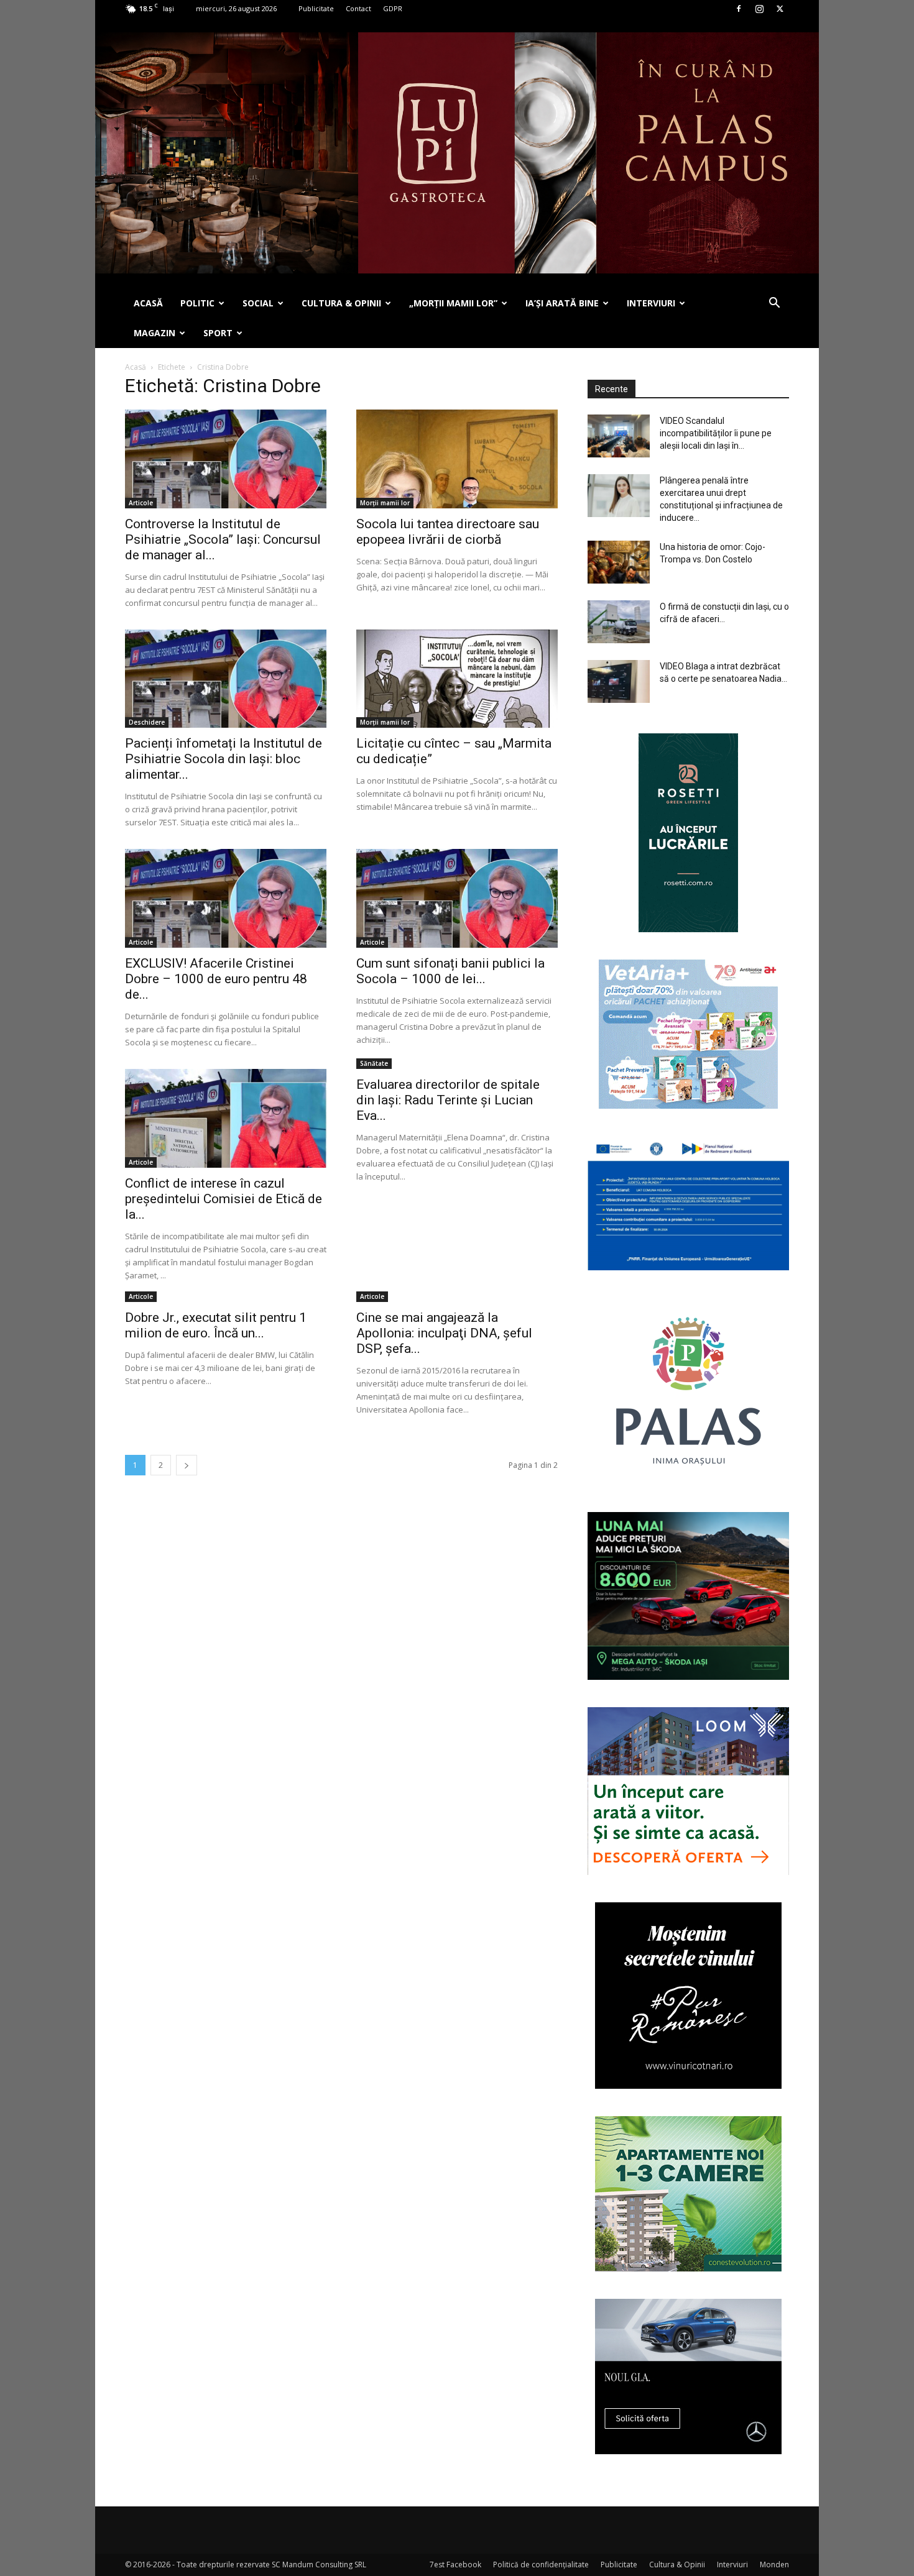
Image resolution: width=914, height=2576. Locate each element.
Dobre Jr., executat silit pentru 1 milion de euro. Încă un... (216, 1325)
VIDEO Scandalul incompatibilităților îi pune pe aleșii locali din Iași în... (716, 433)
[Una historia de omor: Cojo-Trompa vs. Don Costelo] (619, 562)
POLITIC (197, 303)
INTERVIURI (651, 303)
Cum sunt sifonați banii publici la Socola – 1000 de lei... (450, 971)
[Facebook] (739, 9)
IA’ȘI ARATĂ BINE (562, 303)
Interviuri (732, 2565)
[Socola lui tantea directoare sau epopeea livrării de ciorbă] (457, 459)
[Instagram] (759, 9)
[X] (780, 9)
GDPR (393, 8)
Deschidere (147, 722)
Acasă (136, 367)
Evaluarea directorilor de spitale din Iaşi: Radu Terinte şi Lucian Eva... (448, 1100)
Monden (774, 2565)
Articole (141, 503)
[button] (774, 304)
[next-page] (187, 1465)
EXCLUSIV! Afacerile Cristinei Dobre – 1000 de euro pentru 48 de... (216, 979)
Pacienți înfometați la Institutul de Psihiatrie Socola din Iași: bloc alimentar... (224, 759)
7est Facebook (455, 2565)
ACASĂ (148, 303)
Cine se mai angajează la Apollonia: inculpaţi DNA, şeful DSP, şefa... (444, 1333)
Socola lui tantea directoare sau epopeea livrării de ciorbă (448, 532)
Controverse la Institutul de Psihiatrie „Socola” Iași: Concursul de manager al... (223, 539)
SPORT (218, 333)
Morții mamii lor (385, 503)
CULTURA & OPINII (341, 303)
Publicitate (316, 8)
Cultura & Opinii (677, 2565)
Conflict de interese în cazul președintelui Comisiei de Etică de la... (224, 1199)
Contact (358, 8)
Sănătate (374, 1063)
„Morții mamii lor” (453, 303)
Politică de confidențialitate (541, 2565)
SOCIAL (258, 303)
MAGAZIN (155, 333)
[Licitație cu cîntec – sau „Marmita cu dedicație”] (457, 679)
